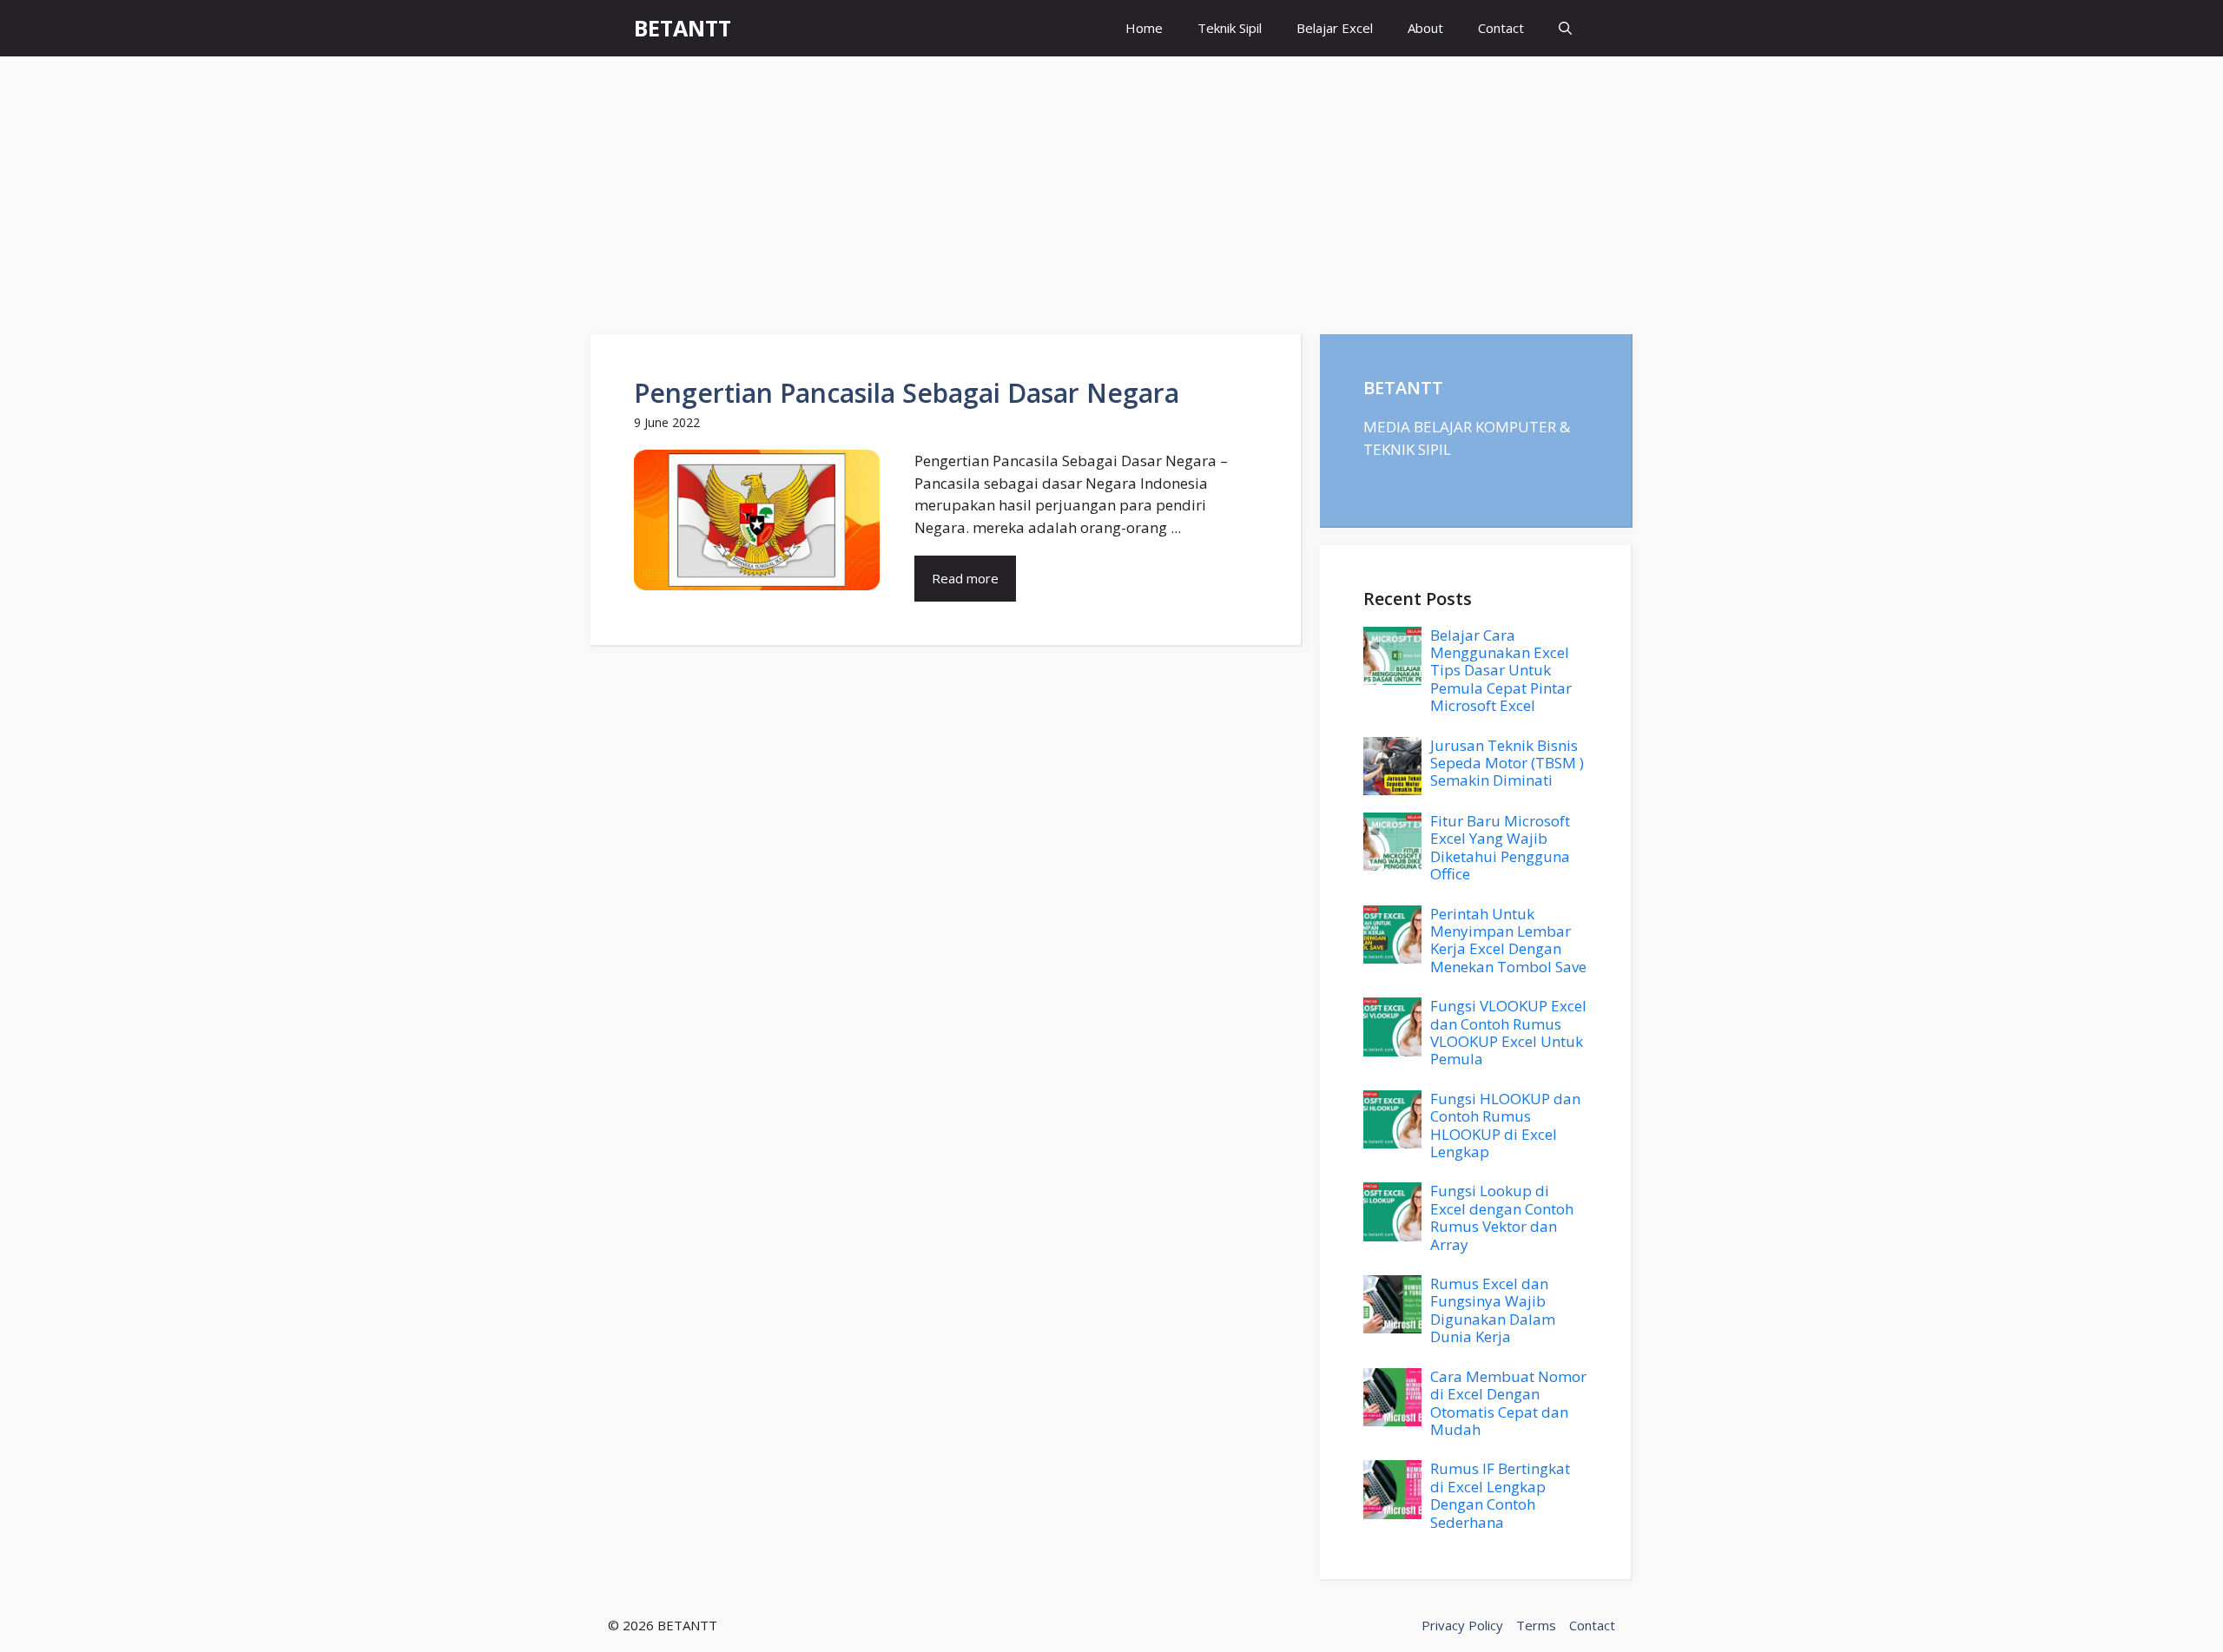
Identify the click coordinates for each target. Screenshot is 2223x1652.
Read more (965, 578)
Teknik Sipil (1230, 28)
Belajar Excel (1335, 28)
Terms (1536, 1625)
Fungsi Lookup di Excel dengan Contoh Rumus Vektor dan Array (1502, 1217)
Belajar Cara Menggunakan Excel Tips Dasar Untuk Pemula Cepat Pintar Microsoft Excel (1501, 671)
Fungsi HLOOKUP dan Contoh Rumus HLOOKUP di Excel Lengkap (1505, 1125)
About (1425, 28)
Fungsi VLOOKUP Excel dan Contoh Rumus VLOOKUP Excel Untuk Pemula (1508, 1032)
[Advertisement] (1111, 187)
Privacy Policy (1462, 1625)
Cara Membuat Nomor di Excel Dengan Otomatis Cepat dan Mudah (1508, 1403)
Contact (1501, 28)
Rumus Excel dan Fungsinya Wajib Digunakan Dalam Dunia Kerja (1493, 1310)
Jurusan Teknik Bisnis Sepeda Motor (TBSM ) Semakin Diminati (1507, 763)
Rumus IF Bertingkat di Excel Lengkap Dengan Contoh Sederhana (1500, 1495)
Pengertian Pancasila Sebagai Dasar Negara (907, 393)
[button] (1565, 28)
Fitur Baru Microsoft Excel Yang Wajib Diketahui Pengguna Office (1500, 847)
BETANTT (683, 28)
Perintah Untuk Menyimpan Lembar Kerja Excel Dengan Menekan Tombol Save (1508, 940)
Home (1144, 28)
